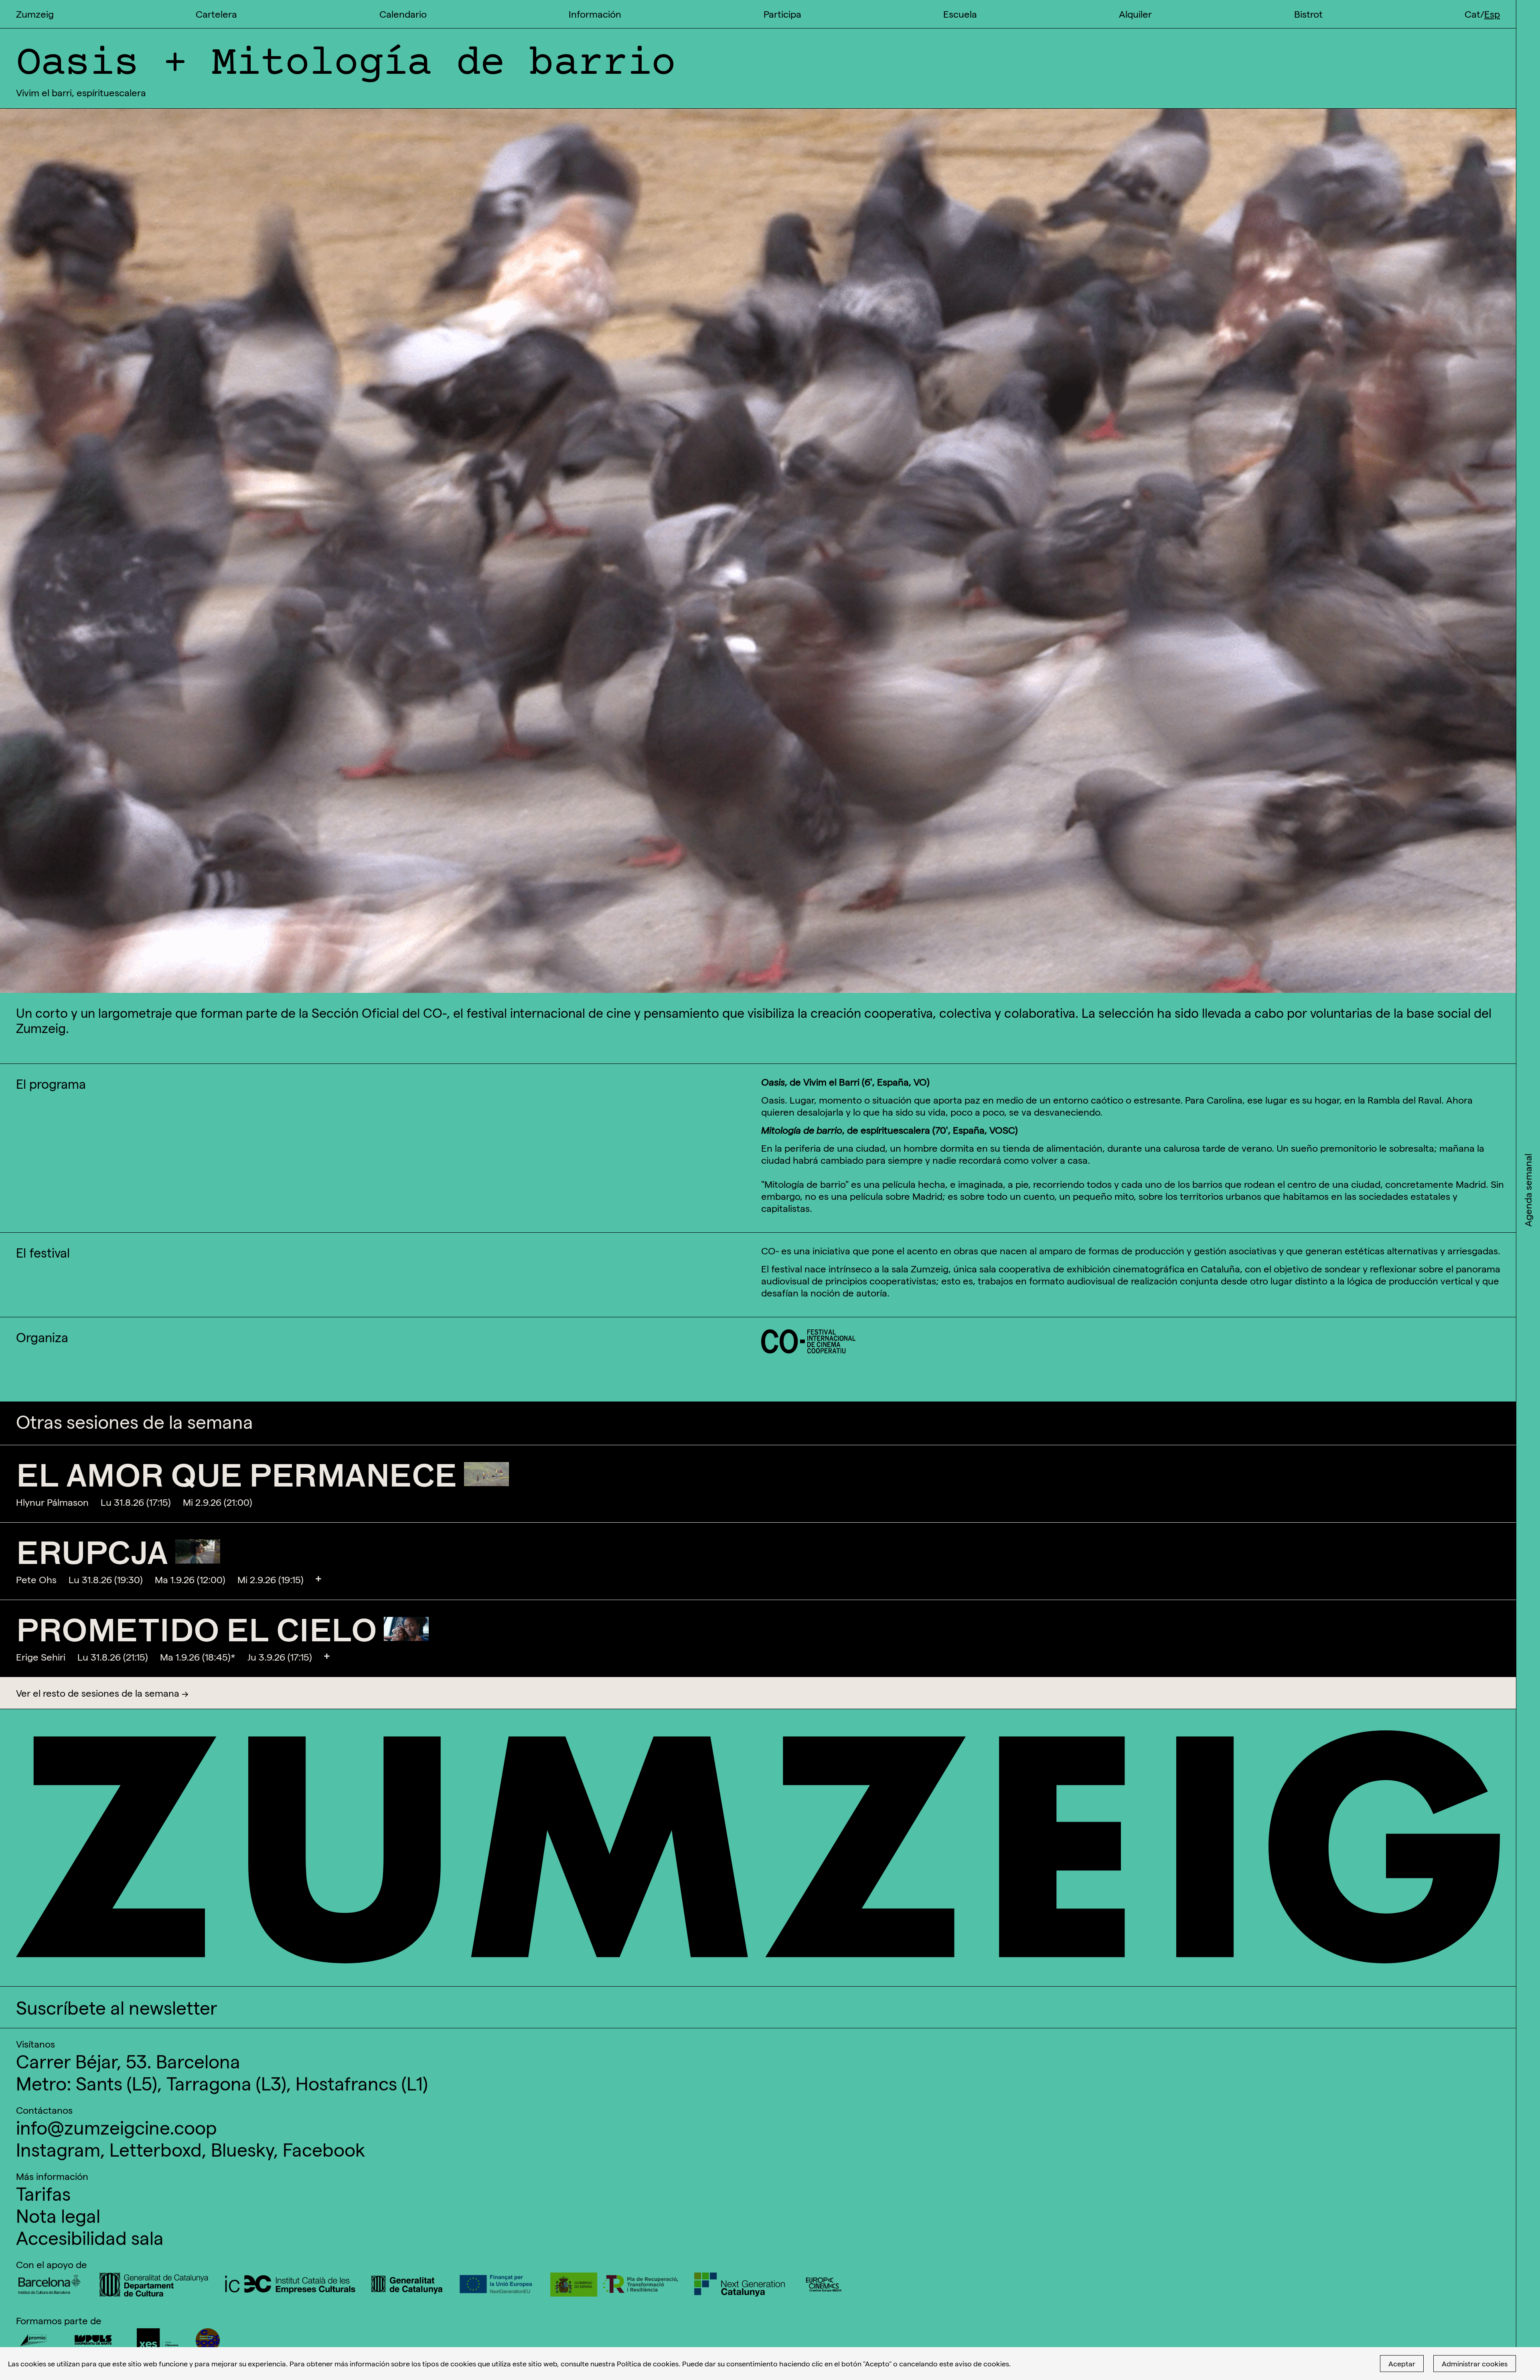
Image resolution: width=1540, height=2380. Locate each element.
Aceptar (1402, 2363)
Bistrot (1308, 14)
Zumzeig (35, 14)
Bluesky (242, 2149)
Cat (1472, 14)
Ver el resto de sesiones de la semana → (102, 1693)
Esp (1492, 14)
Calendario (403, 14)
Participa (782, 14)
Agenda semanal (1528, 1190)
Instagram (58, 2149)
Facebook (324, 2149)
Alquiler (1135, 14)
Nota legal (58, 2215)
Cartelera (216, 14)
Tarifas (43, 2193)
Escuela (960, 14)
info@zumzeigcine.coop (117, 2127)
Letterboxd (156, 2149)
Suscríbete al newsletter (117, 2007)
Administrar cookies (1475, 2363)
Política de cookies (648, 2363)
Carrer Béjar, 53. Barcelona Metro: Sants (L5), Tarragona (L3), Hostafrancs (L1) (222, 2072)
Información (595, 14)
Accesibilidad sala (90, 2237)
